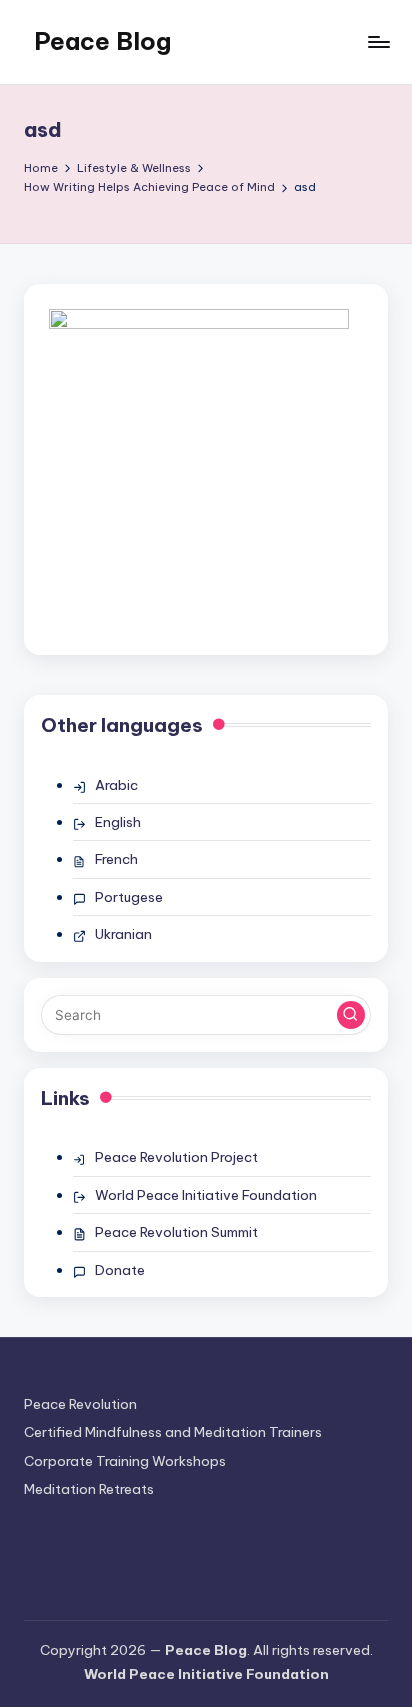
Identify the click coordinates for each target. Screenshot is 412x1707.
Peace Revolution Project (176, 1157)
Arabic (116, 785)
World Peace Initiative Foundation (206, 1195)
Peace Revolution (80, 1404)
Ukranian (123, 934)
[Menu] (378, 41)
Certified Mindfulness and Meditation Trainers (173, 1432)
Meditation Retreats (89, 1489)
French (116, 859)
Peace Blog (102, 41)
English (118, 822)
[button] (351, 1015)
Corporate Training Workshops (125, 1461)
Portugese (129, 897)
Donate (120, 1270)
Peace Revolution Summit (176, 1232)
